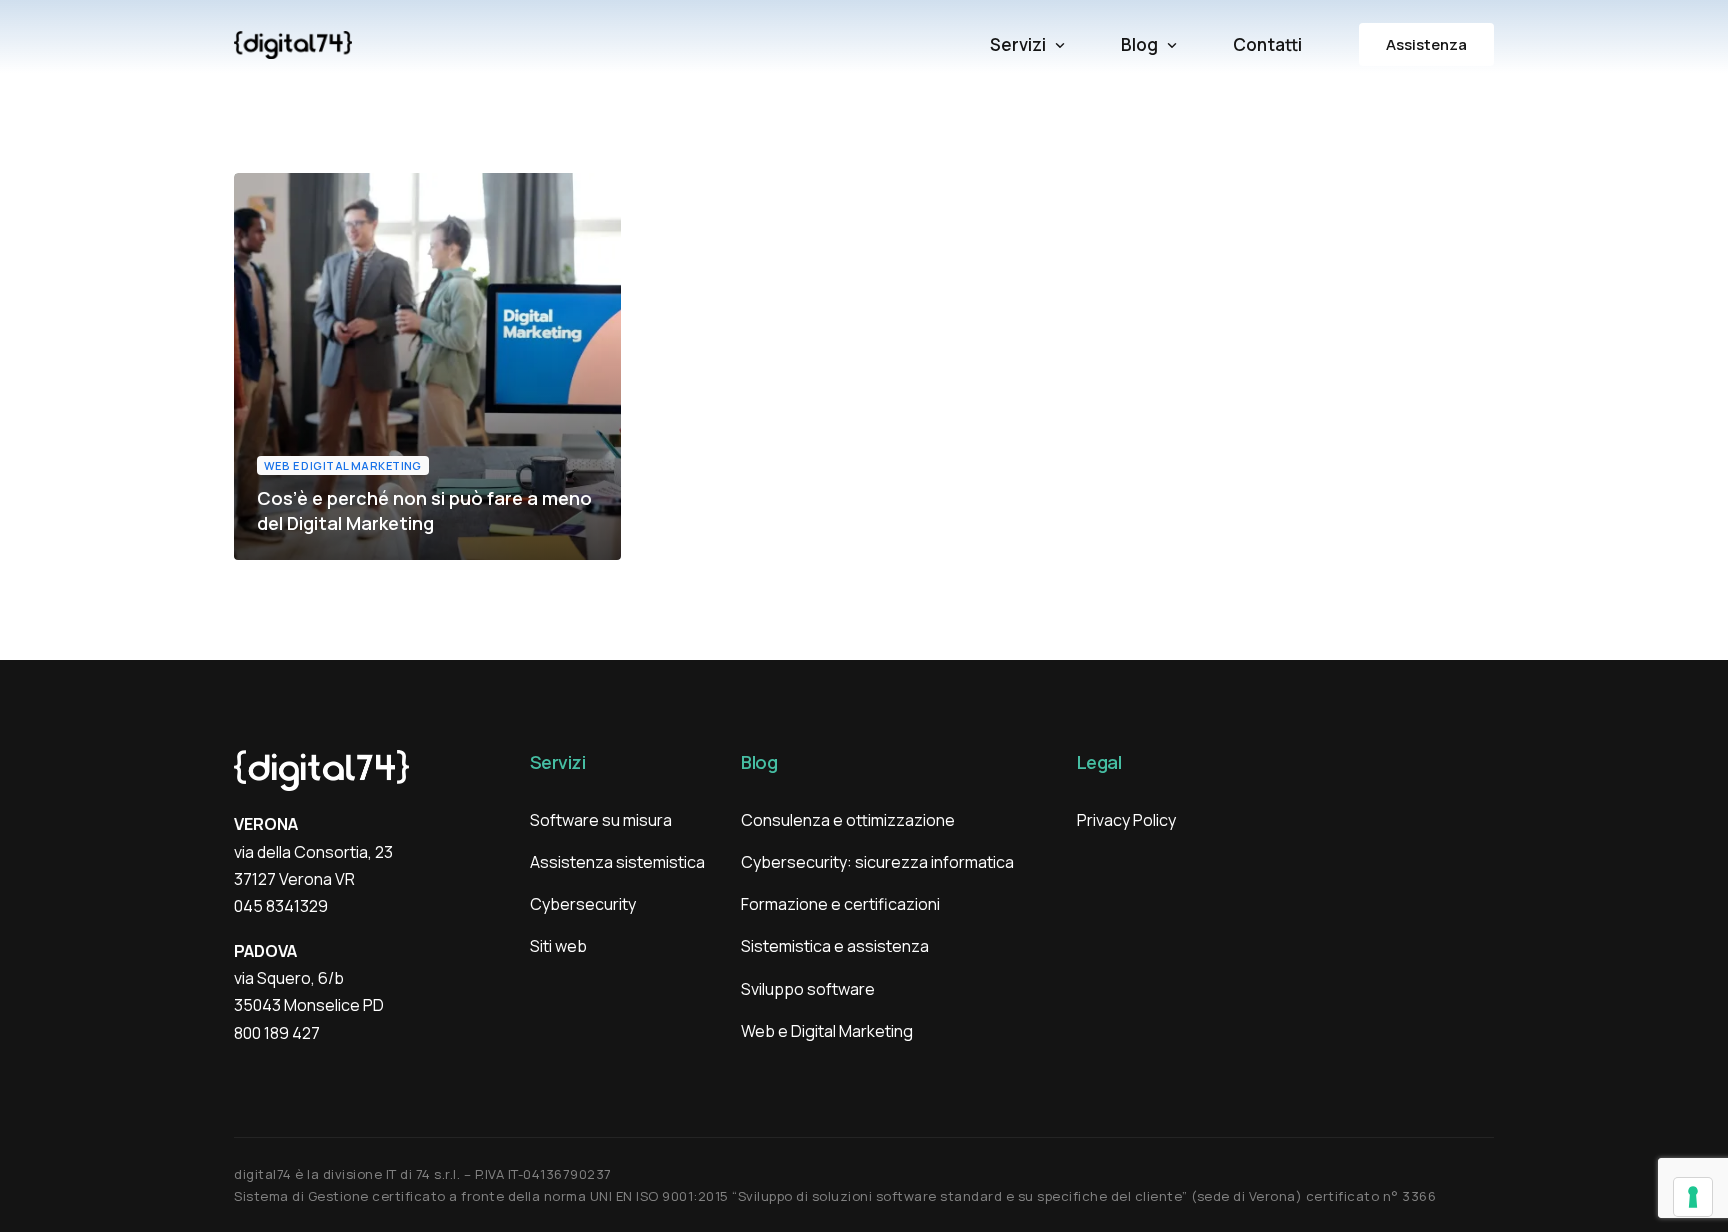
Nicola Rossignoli (318, 558)
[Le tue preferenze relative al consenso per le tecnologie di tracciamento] (1693, 1197)
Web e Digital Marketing (343, 465)
